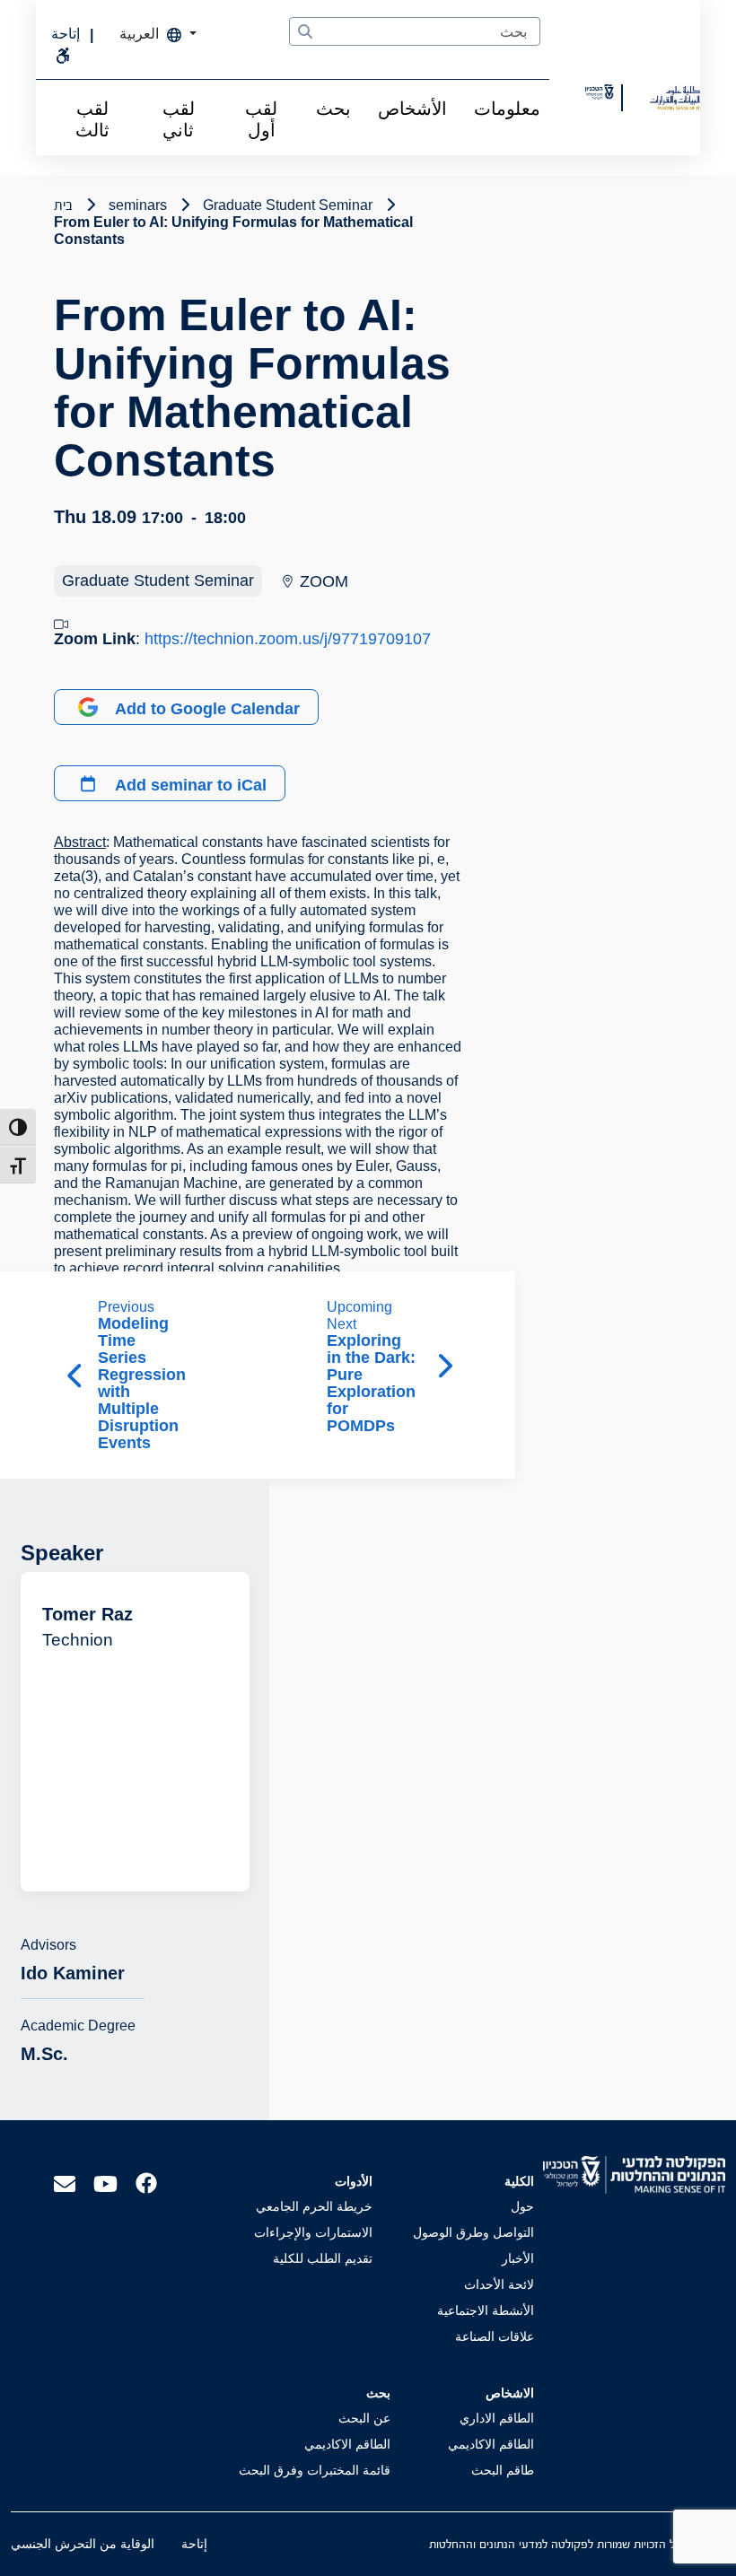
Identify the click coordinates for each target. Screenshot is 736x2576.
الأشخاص (412, 109)
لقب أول (261, 119)
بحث (333, 109)
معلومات (507, 109)
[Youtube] (105, 2183)
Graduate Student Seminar (158, 581)
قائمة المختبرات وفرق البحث (315, 2470)
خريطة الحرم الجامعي (314, 2206)
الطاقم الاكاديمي (491, 2444)
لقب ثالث (92, 119)
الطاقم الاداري (497, 2418)
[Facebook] (146, 2182)
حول (522, 2206)
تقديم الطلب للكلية (323, 2258)
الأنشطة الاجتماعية (486, 2310)
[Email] (65, 2183)
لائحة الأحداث (499, 2284)
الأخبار (518, 2258)
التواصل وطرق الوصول (473, 2232)
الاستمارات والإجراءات (313, 2232)
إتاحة (194, 2544)
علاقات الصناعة (495, 2336)
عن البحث (364, 2418)
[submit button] (306, 32)
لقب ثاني (179, 119)
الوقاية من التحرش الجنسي (83, 2544)
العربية (141, 34)
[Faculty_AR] (675, 98)
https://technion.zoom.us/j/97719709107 (288, 639)
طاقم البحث (503, 2470)
